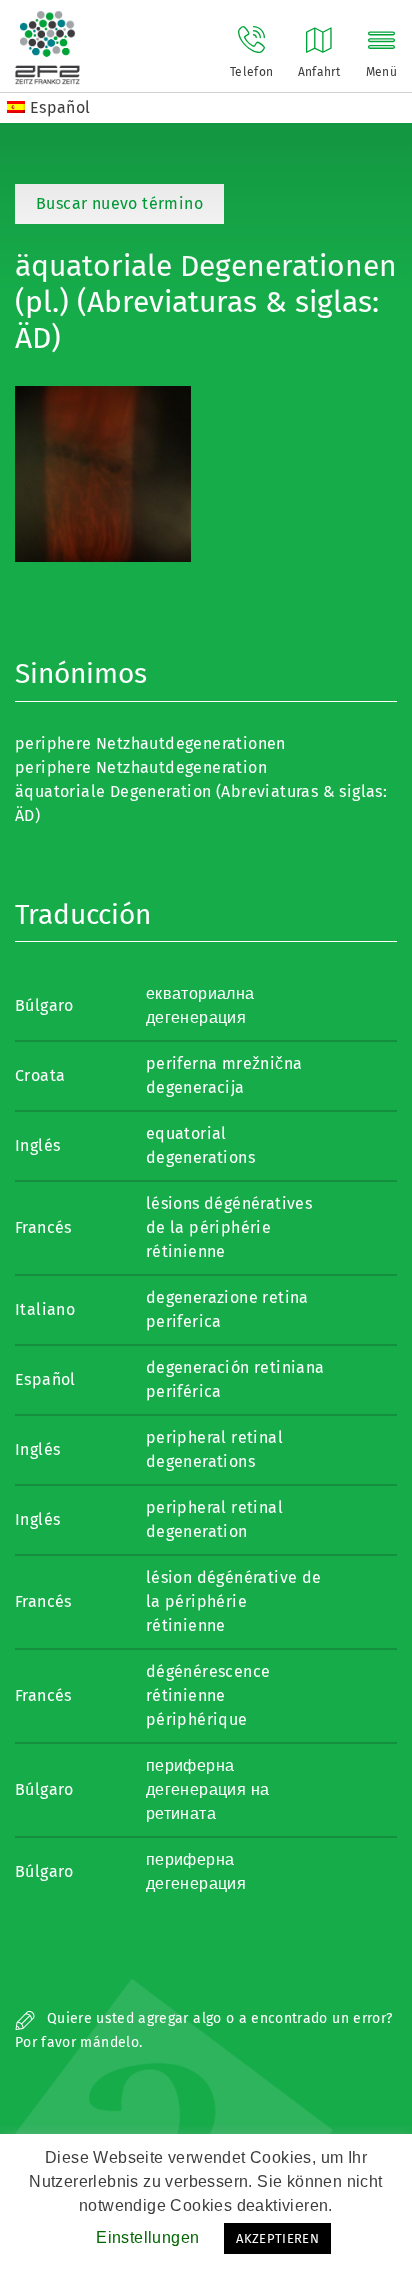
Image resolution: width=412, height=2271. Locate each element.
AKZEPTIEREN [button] (277, 2238)
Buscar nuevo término (119, 203)
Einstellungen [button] (147, 2237)
